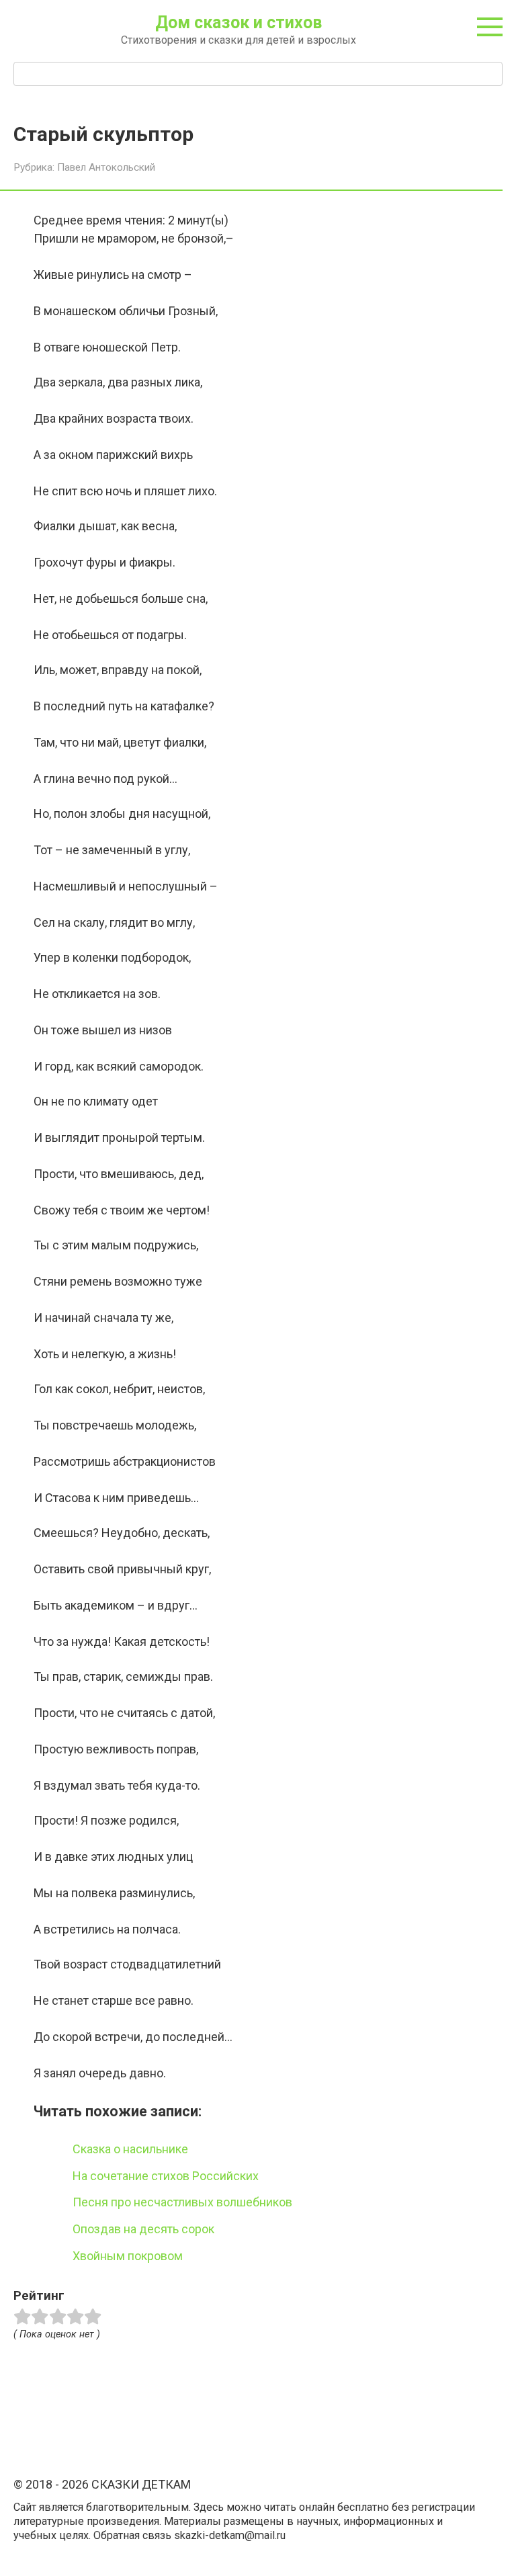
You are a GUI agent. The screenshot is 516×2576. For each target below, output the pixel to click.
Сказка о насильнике (130, 2149)
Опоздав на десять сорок (143, 2229)
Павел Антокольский (106, 167)
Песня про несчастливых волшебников (182, 2202)
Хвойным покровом (128, 2256)
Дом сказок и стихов (239, 23)
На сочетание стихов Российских (166, 2176)
